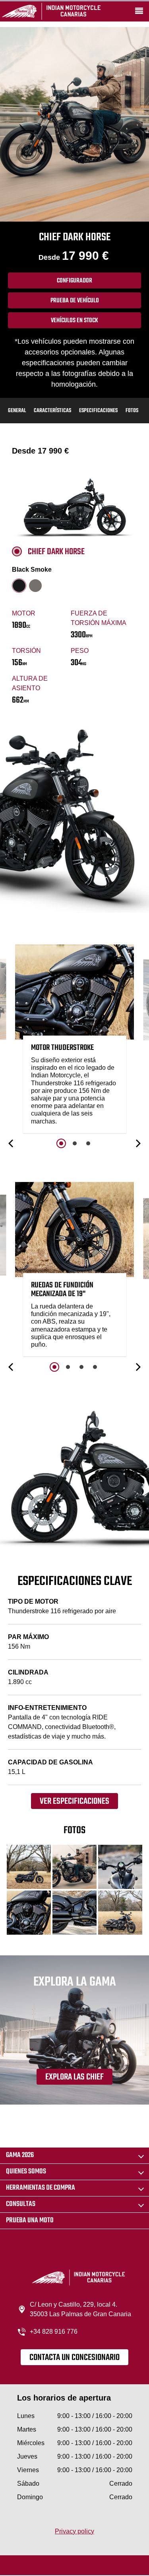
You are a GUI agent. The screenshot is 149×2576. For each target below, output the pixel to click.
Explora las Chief (74, 2077)
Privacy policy (74, 2531)
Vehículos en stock (74, 321)
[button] (12, 1143)
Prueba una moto (30, 2221)
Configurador (74, 281)
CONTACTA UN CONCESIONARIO (74, 2358)
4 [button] (95, 1367)
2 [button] (75, 1143)
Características (52, 411)
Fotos (132, 411)
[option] (75, 1041)
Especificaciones (98, 411)
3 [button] (88, 1143)
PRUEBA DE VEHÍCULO (75, 301)
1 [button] (61, 1143)
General (17, 411)
